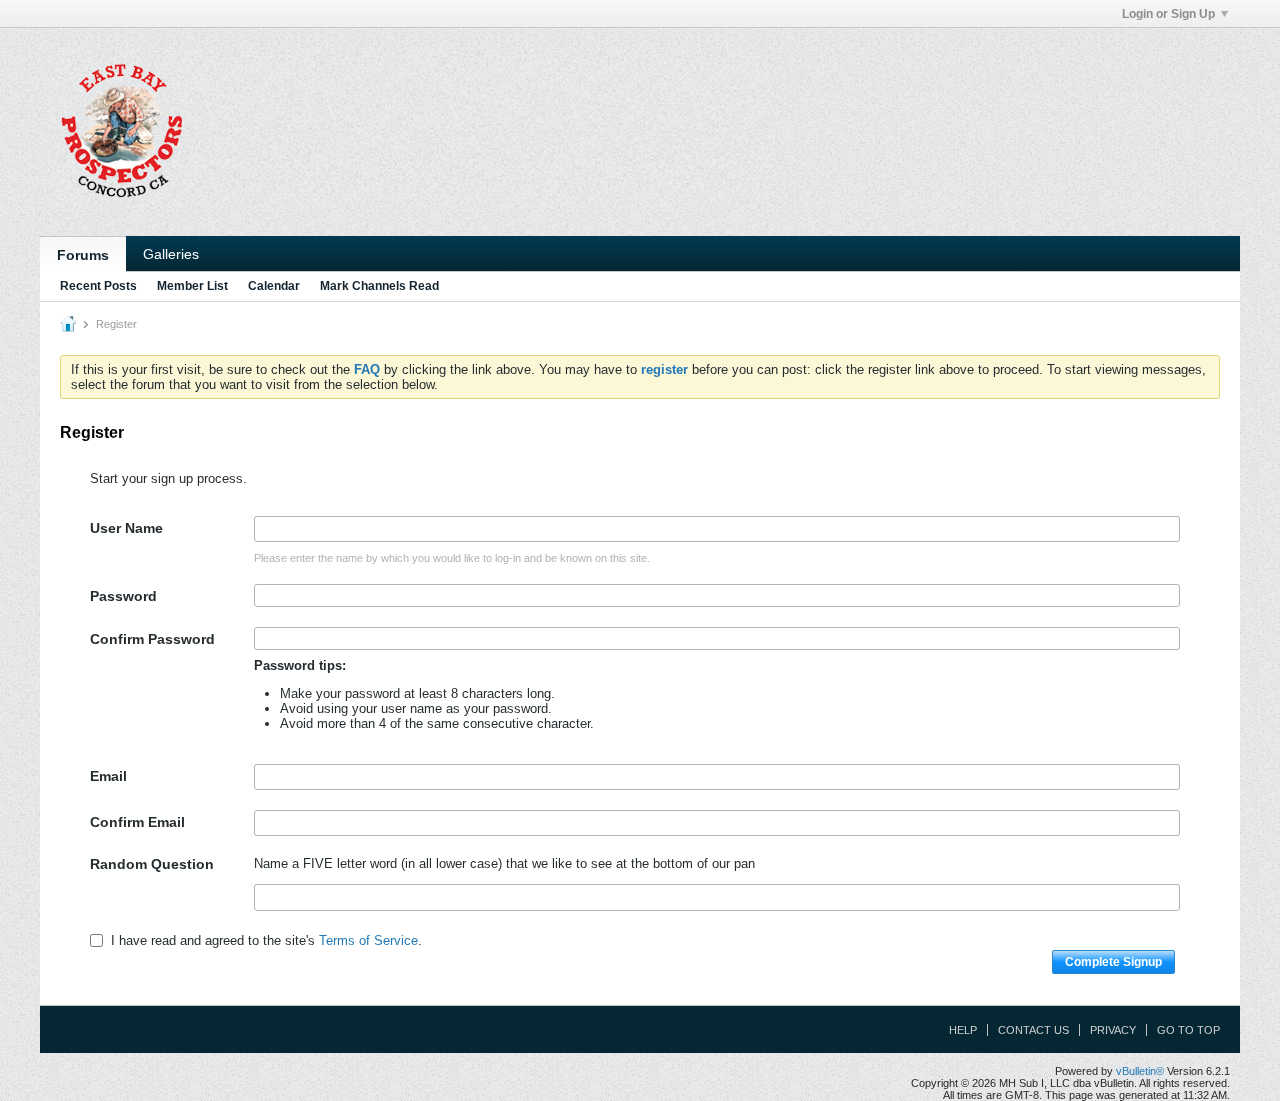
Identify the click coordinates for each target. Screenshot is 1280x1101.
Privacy (1113, 1030)
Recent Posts (98, 286)
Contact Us (1033, 1030)
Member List (192, 286)
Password (123, 596)
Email (108, 776)
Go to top (1188, 1030)
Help (963, 1030)
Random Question (152, 864)
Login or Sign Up (1168, 14)
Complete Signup (1113, 962)
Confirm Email (137, 822)
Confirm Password (152, 639)
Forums (83, 255)
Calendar (274, 286)
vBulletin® (1140, 1071)
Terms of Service (368, 940)
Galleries (171, 254)
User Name (126, 528)
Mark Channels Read (379, 286)
